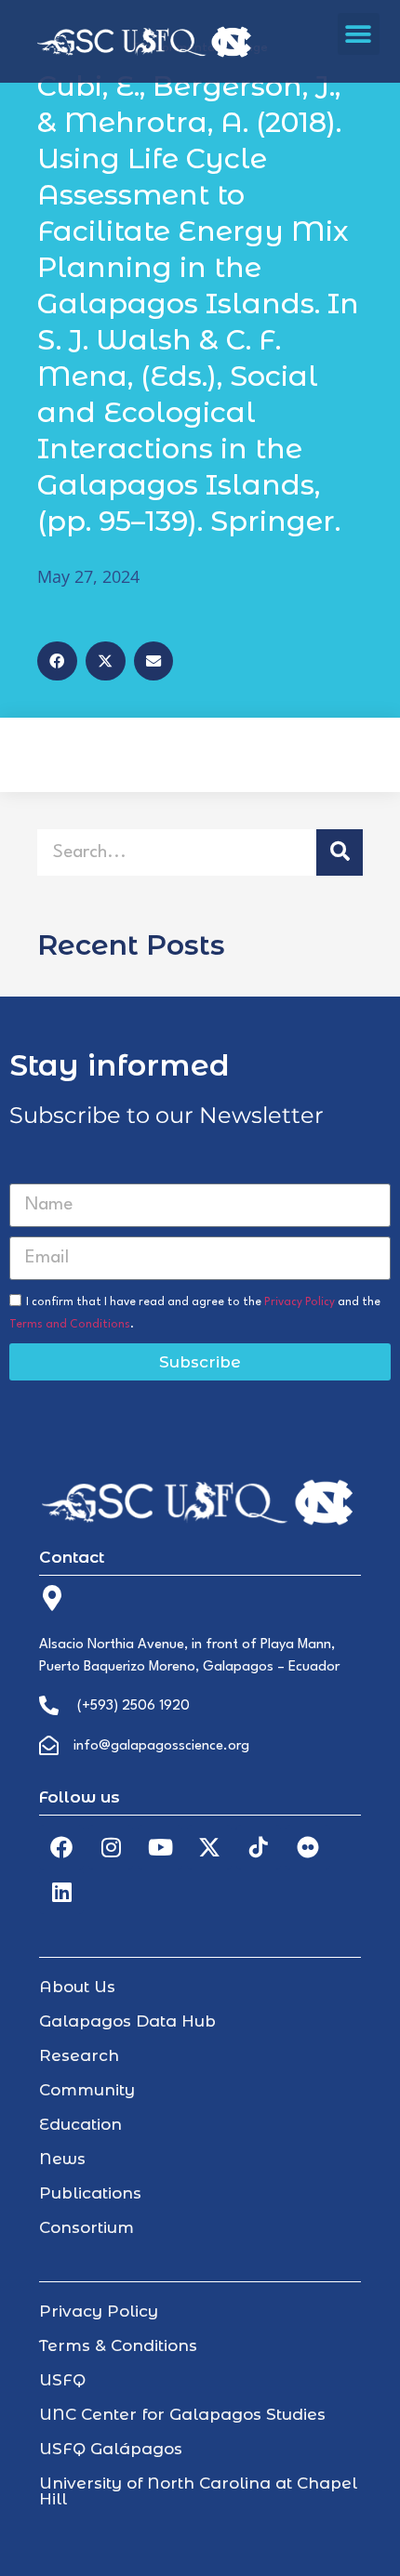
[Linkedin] (61, 1892)
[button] (359, 34)
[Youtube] (160, 1847)
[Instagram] (111, 1847)
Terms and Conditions (70, 1325)
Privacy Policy (300, 1302)
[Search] (340, 852)
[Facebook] (61, 1847)
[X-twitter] (209, 1847)
